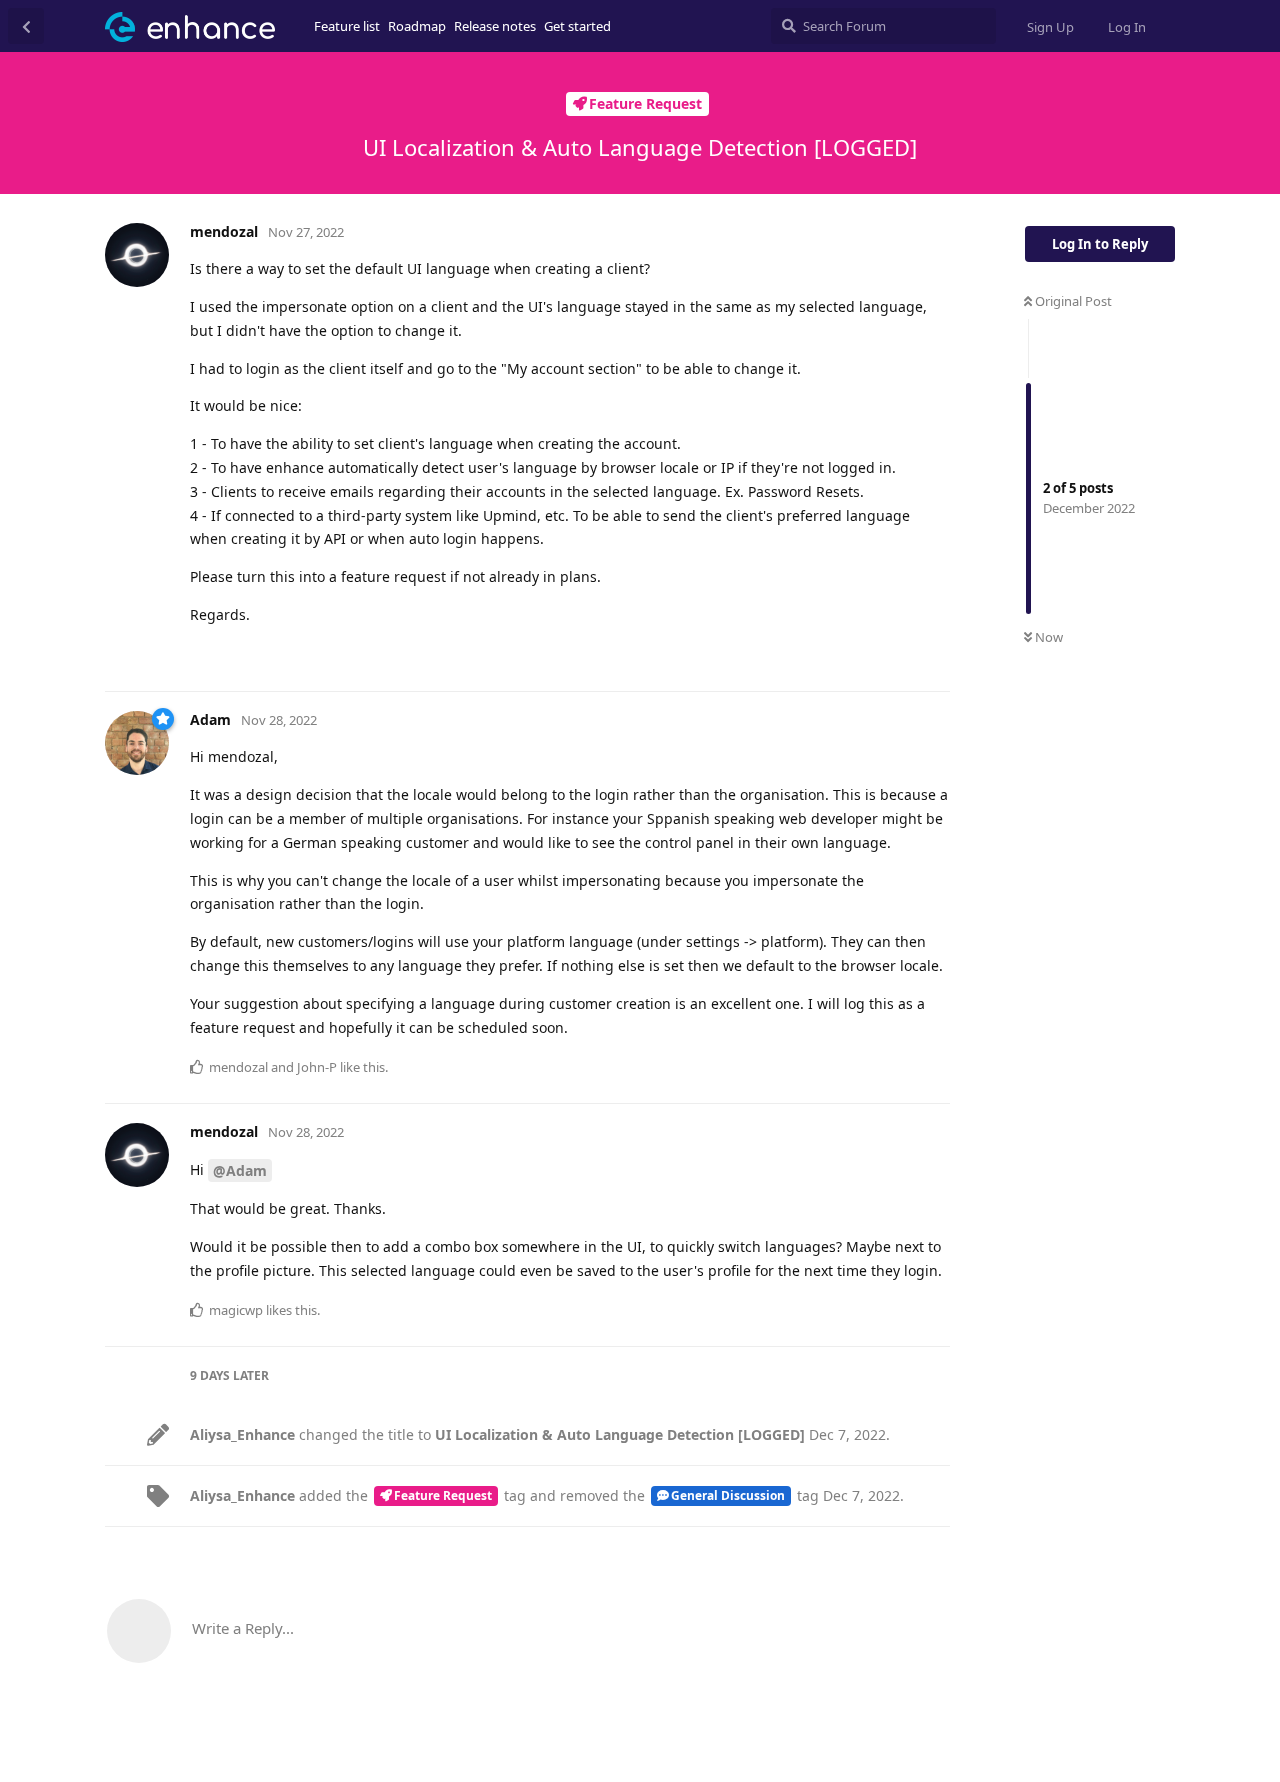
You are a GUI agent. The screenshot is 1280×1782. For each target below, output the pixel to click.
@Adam (240, 1170)
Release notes (495, 26)
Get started (577, 26)
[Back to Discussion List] (26, 26)
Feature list (347, 26)
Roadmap (417, 26)
